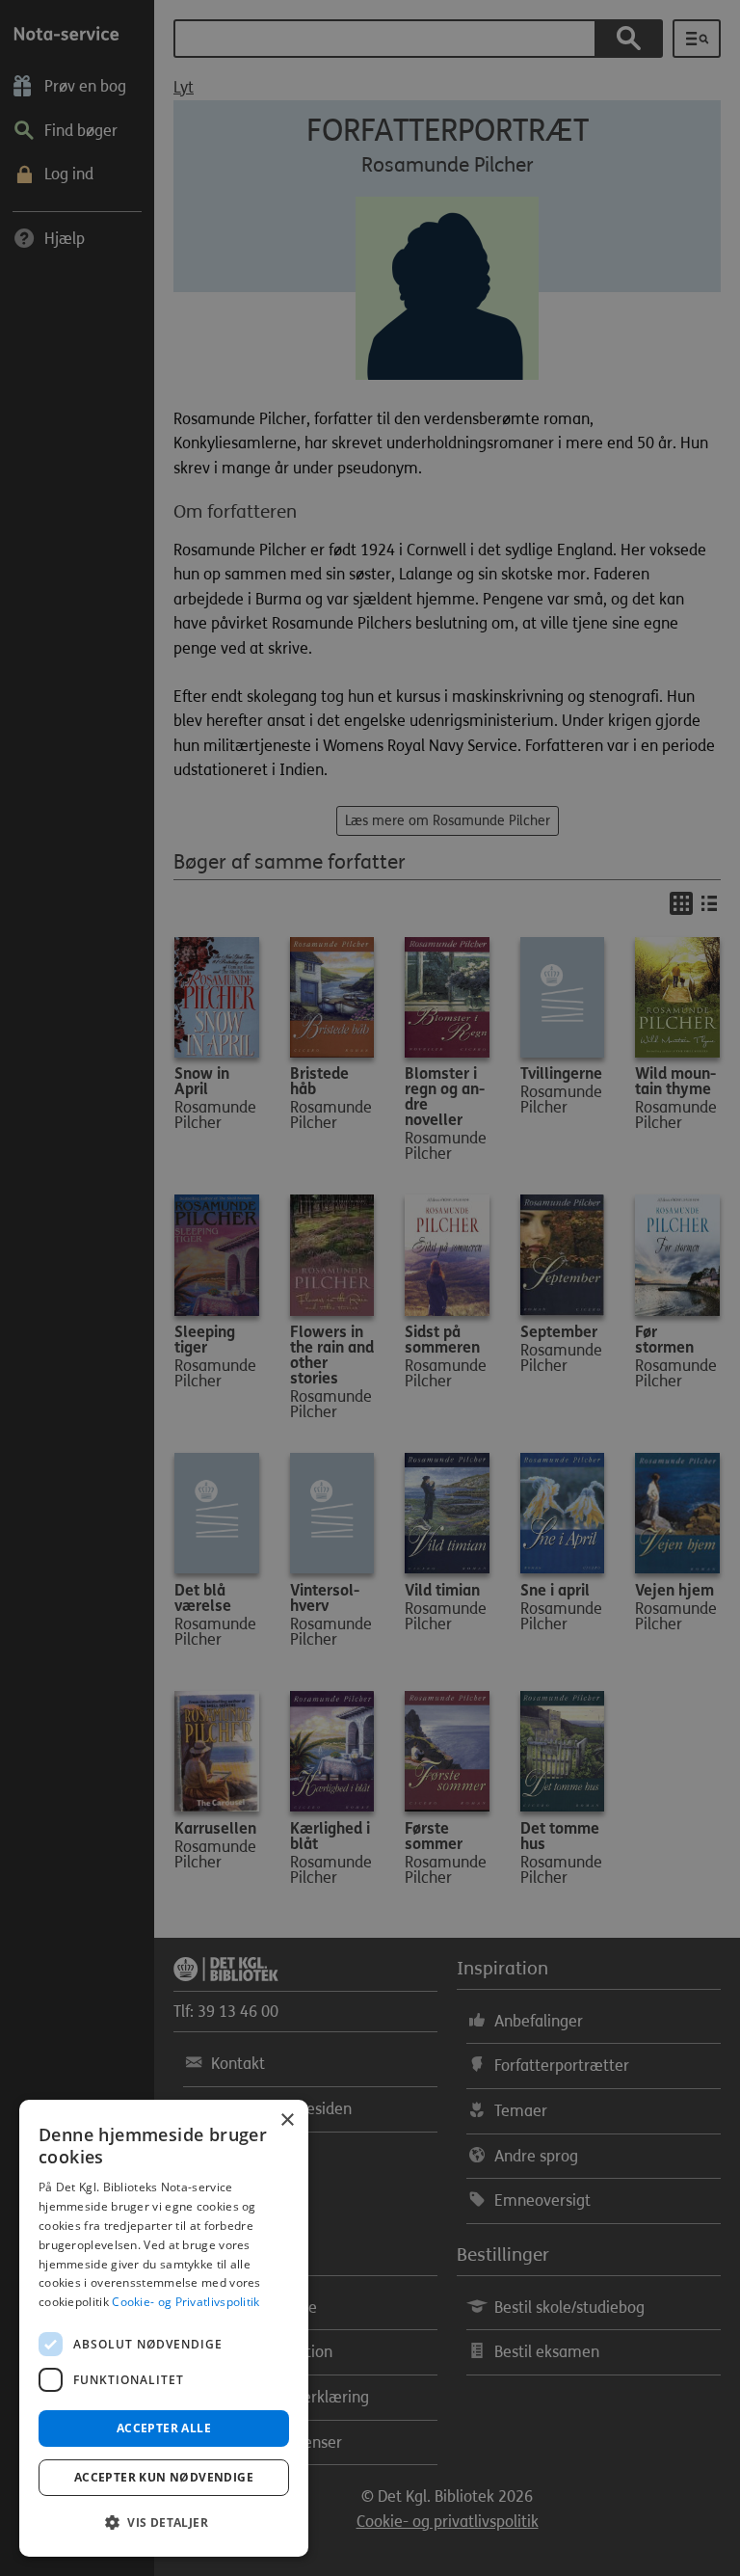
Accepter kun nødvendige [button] (164, 2477)
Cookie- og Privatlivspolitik (185, 2302)
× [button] (287, 2120)
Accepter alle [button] (164, 2428)
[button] (164, 2523)
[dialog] (164, 2328)
